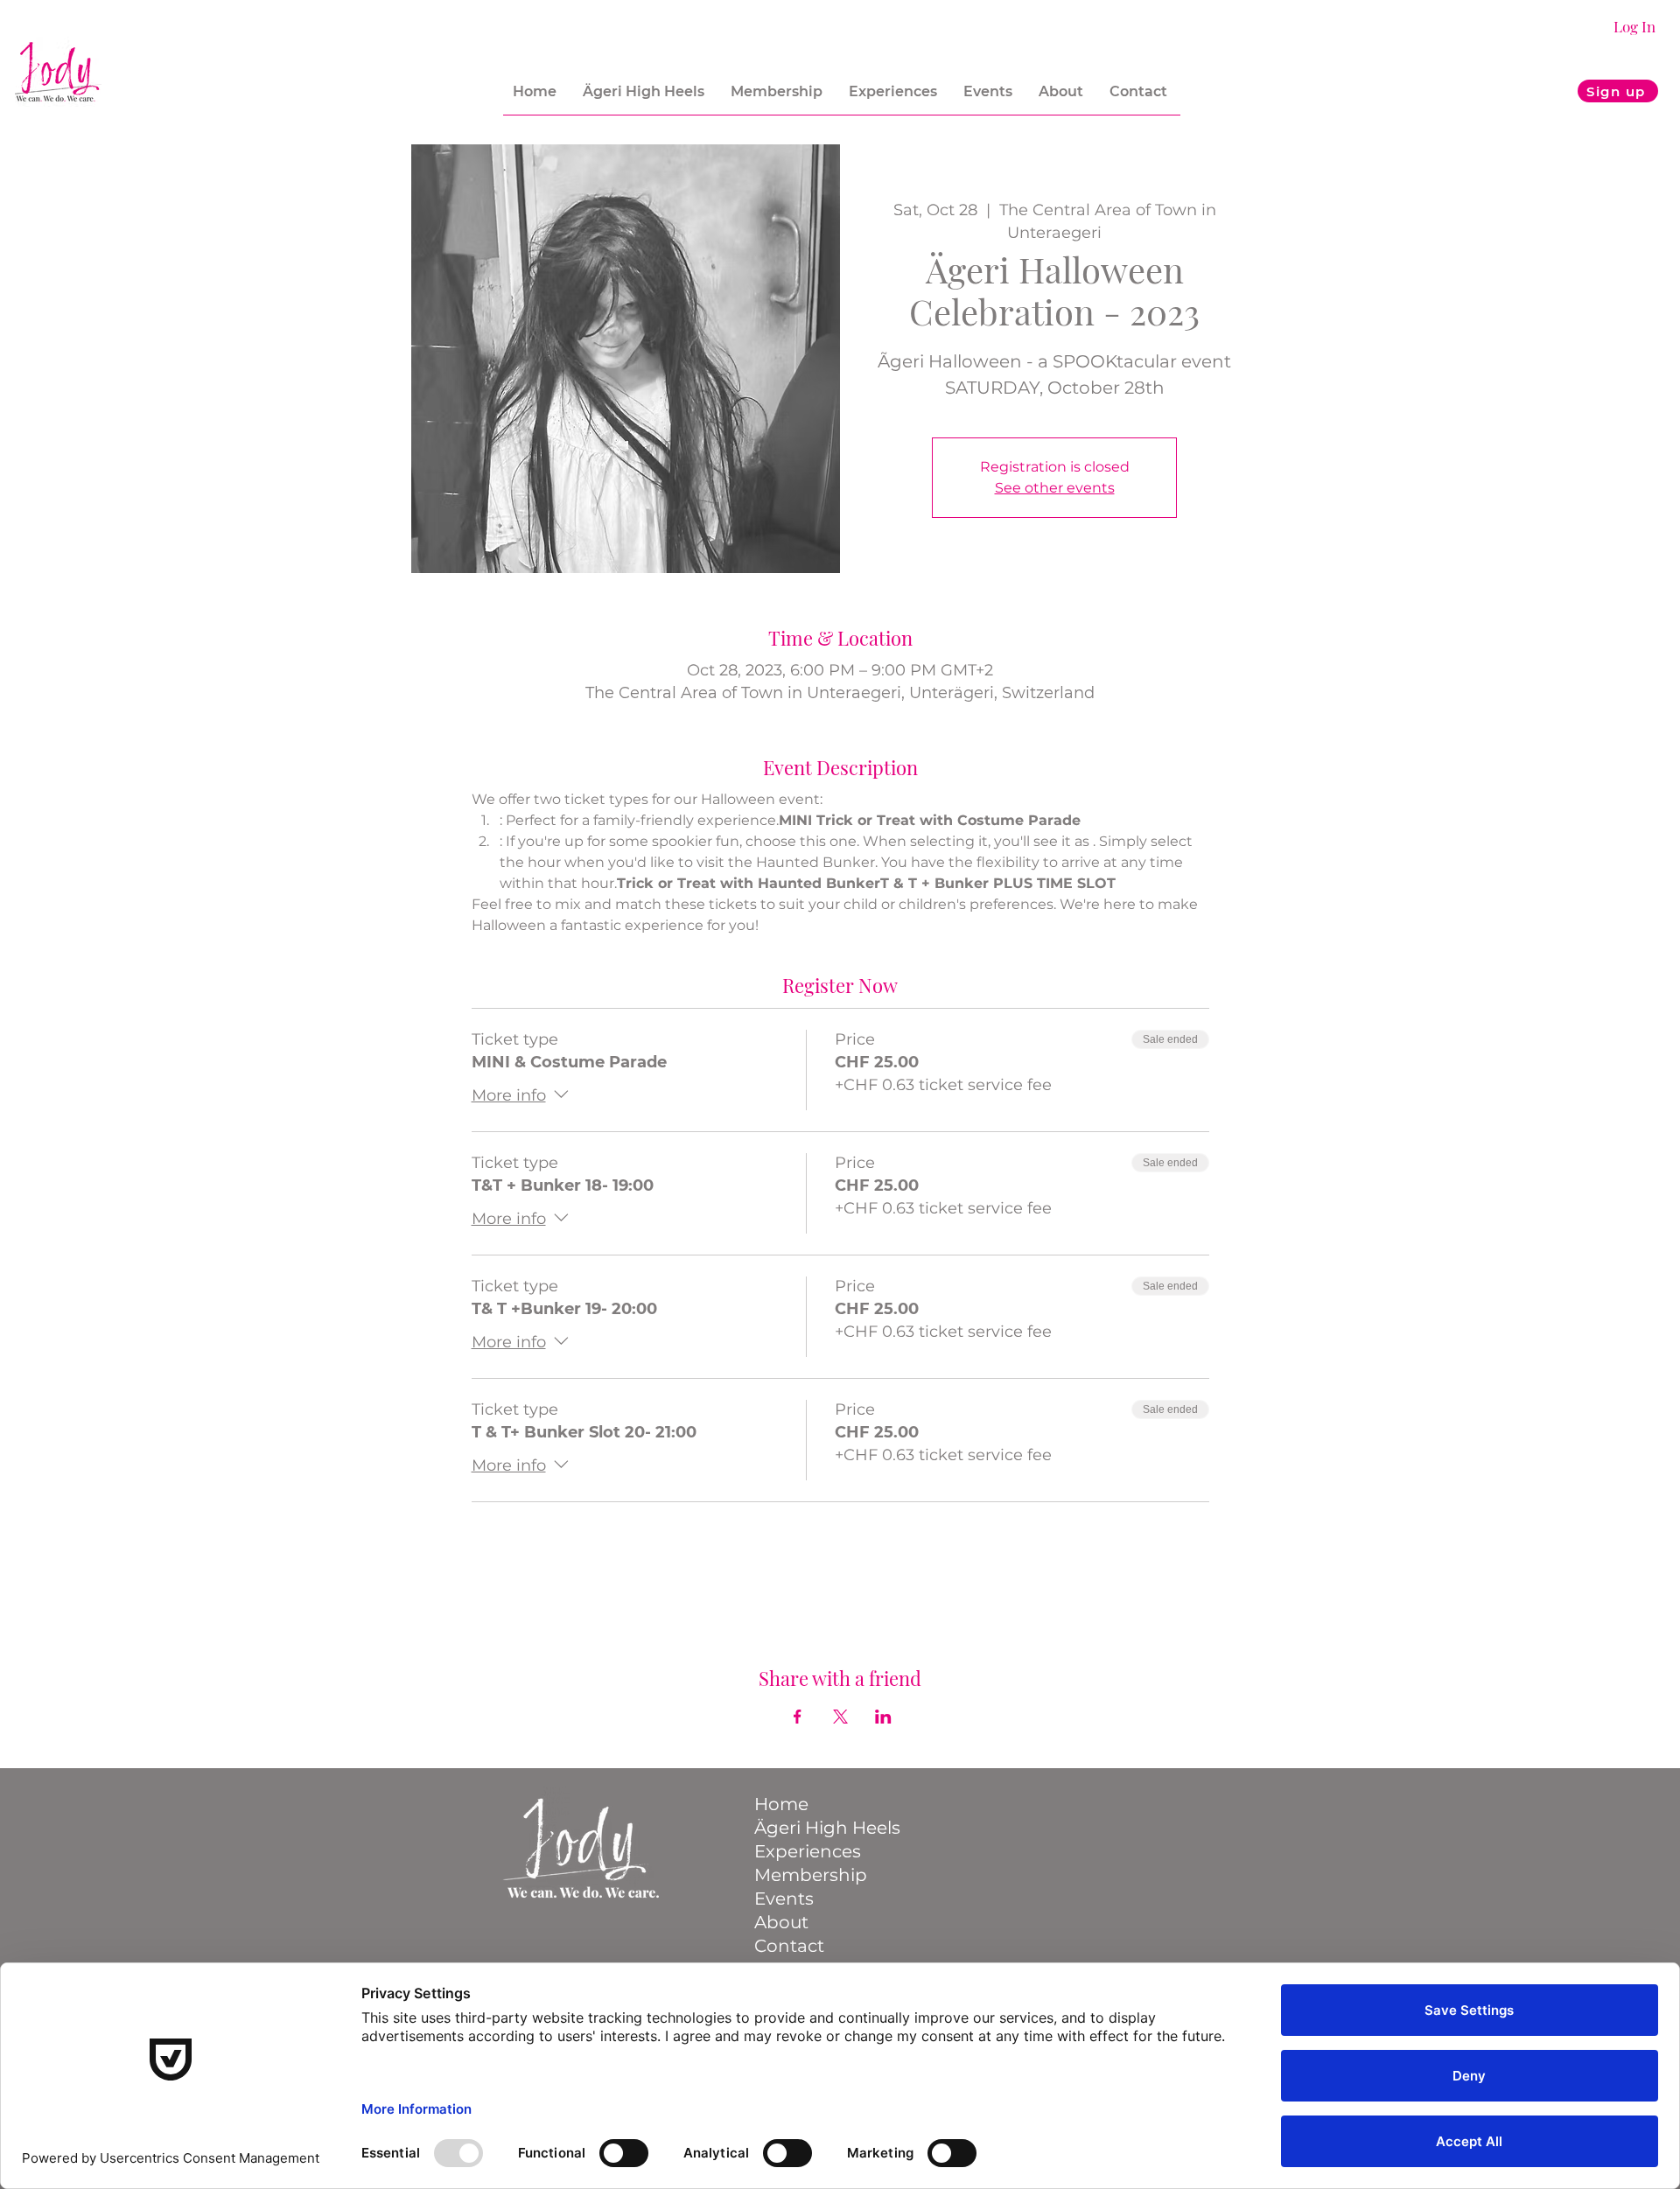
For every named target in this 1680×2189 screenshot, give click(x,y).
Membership (811, 1875)
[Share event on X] (840, 1717)
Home (781, 1804)
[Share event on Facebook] (798, 1717)
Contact (789, 1946)
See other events (1055, 488)
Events (784, 1899)
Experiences (808, 1851)
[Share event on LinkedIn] (883, 1717)
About (781, 1922)
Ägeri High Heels (823, 1828)
